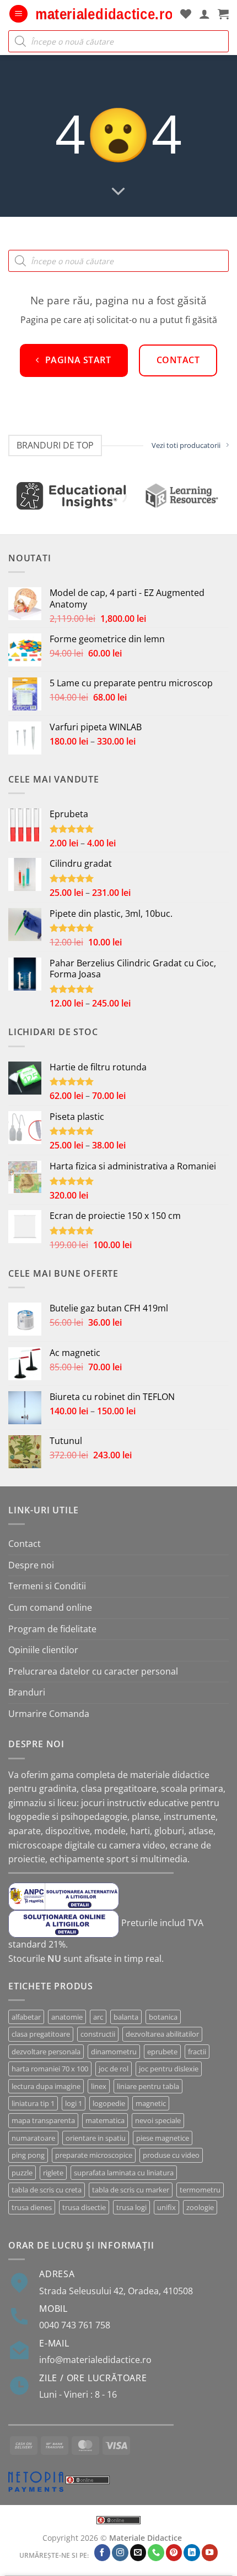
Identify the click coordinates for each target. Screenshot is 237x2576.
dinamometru (114, 2052)
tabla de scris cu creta (47, 2190)
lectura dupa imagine (46, 2086)
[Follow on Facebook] (103, 2553)
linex (99, 2086)
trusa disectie (84, 2207)
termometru (200, 2190)
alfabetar (26, 2017)
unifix (166, 2207)
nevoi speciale (158, 2120)
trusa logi (131, 2207)
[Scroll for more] (118, 192)
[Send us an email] (138, 2553)
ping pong (28, 2155)
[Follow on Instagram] (120, 2553)
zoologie (200, 2207)
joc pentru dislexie (169, 2069)
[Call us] (156, 2553)
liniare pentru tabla (148, 2086)
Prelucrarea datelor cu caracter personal (93, 1671)
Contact (25, 1544)
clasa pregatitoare (41, 2034)
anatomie (67, 2017)
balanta (126, 2017)
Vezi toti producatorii (186, 445)
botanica (163, 2017)
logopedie (109, 2103)
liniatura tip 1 (33, 2103)
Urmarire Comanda (49, 1714)
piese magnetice (163, 2138)
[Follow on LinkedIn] (192, 2553)
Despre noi (31, 1565)
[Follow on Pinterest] (174, 2553)
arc (98, 2017)
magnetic (151, 2103)
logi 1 (74, 2103)
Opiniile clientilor (43, 1650)
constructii (98, 2034)
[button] (18, 14)
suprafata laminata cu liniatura (124, 2173)
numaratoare (33, 2138)
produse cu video (171, 2155)
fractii (197, 2052)
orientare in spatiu (96, 2138)
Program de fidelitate (52, 1629)
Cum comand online (50, 1607)
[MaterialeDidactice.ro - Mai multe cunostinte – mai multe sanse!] (104, 14)
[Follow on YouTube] (210, 2553)
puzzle (22, 2173)
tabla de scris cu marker (131, 2190)
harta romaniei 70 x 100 (50, 2069)
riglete (53, 2173)
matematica (105, 2120)
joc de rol (114, 2069)
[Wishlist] (186, 14)
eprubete (162, 2052)
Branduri (27, 1692)
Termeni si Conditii (47, 1586)
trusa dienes (32, 2207)
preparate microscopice (94, 2155)
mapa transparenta (43, 2120)
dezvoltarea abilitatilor (162, 2034)
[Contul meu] (204, 14)
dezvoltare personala (46, 2052)
